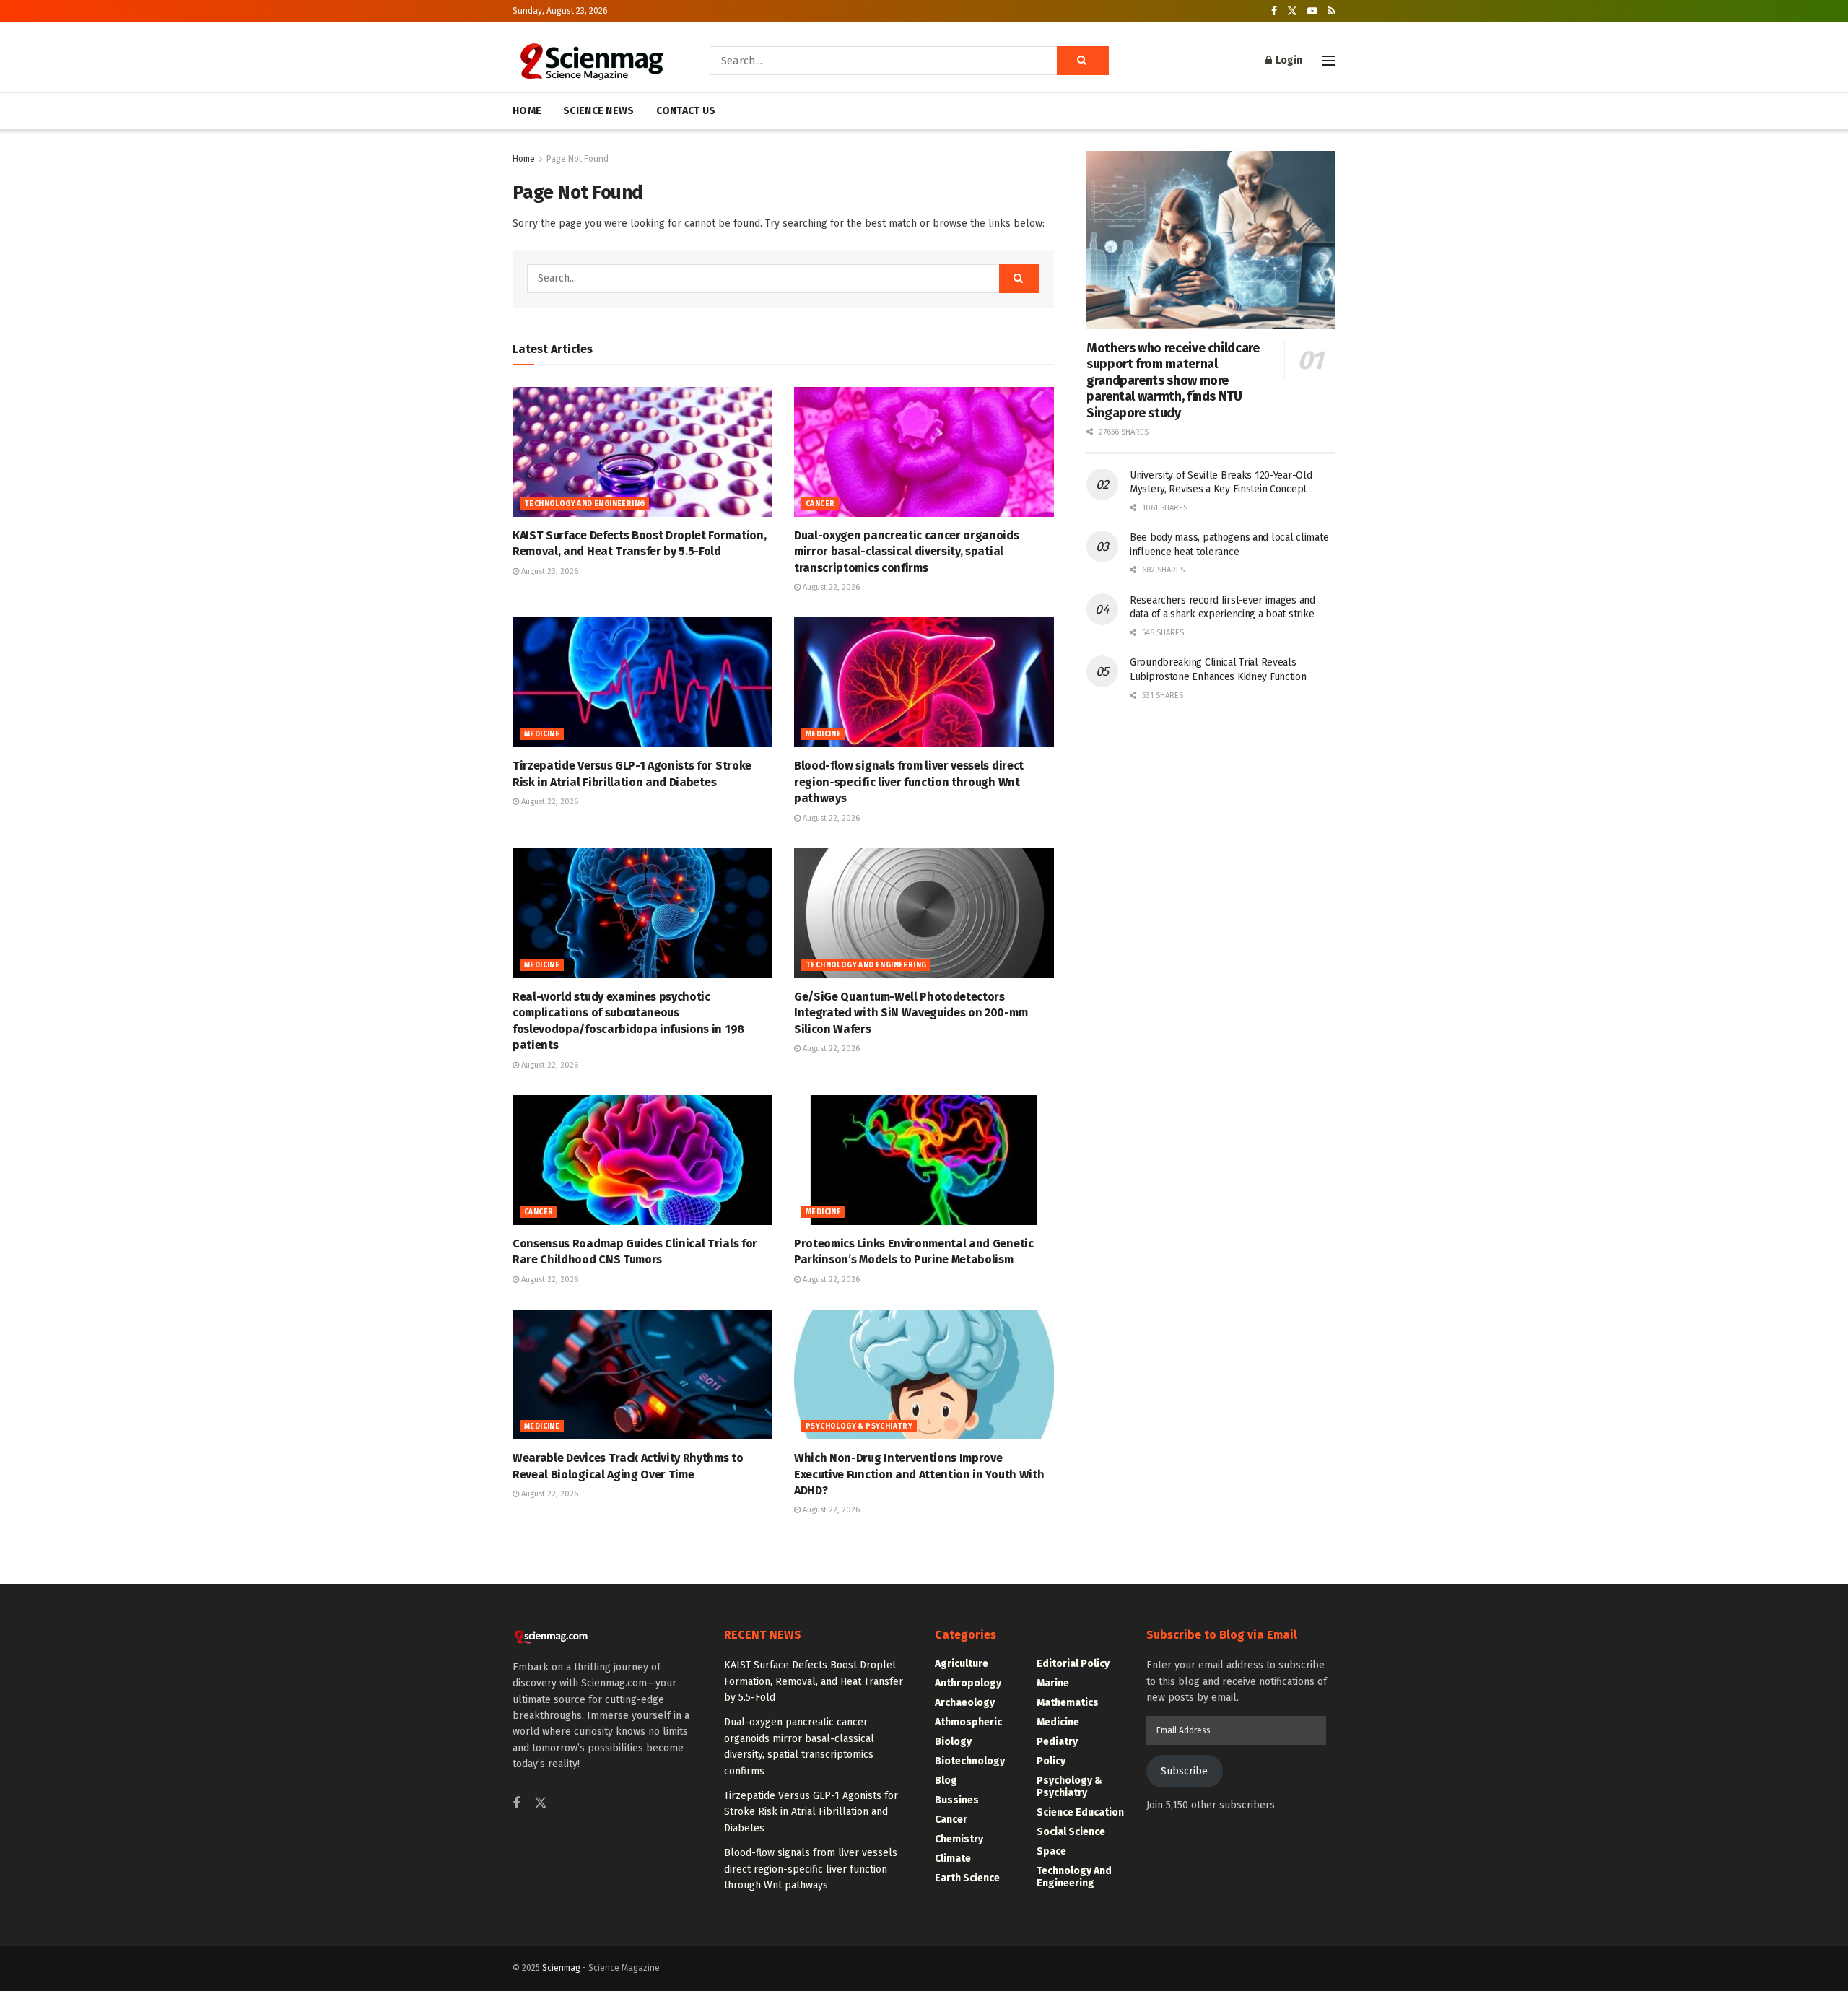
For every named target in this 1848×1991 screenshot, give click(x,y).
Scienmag (561, 1968)
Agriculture (962, 1664)
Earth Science (967, 1878)
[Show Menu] (1329, 61)
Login (1288, 60)
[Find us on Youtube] (1312, 11)
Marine (1053, 1683)
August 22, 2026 (830, 587)
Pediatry (1057, 1742)
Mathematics (1068, 1703)
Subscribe (1184, 1771)
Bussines (957, 1800)
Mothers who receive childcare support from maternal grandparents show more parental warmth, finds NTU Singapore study (1173, 380)
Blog (946, 1781)
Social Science (1071, 1832)
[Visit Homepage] (591, 61)
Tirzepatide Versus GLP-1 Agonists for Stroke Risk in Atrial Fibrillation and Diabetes (811, 1812)
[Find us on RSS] (1331, 11)
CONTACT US (686, 111)
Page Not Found (577, 159)
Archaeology (965, 1703)
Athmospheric (968, 1722)
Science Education (1080, 1812)
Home (524, 159)
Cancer (820, 504)
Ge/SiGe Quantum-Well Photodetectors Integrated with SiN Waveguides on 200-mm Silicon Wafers (911, 1013)
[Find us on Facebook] (1274, 11)
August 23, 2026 (549, 571)
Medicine (542, 734)
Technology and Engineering (584, 504)
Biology (953, 1742)
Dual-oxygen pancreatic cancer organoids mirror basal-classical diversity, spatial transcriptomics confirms (907, 552)
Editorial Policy (1073, 1664)
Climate (953, 1859)
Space (1051, 1851)
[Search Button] (1083, 61)
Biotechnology (970, 1761)
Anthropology (968, 1683)
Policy (1051, 1761)
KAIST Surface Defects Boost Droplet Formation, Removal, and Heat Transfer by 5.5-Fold (814, 1681)
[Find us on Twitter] (1292, 11)
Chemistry (959, 1839)
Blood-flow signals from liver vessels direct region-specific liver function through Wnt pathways (909, 782)
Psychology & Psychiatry (859, 1426)
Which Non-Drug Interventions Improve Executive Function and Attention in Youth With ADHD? (919, 1474)
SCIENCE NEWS (598, 111)
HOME (527, 111)
